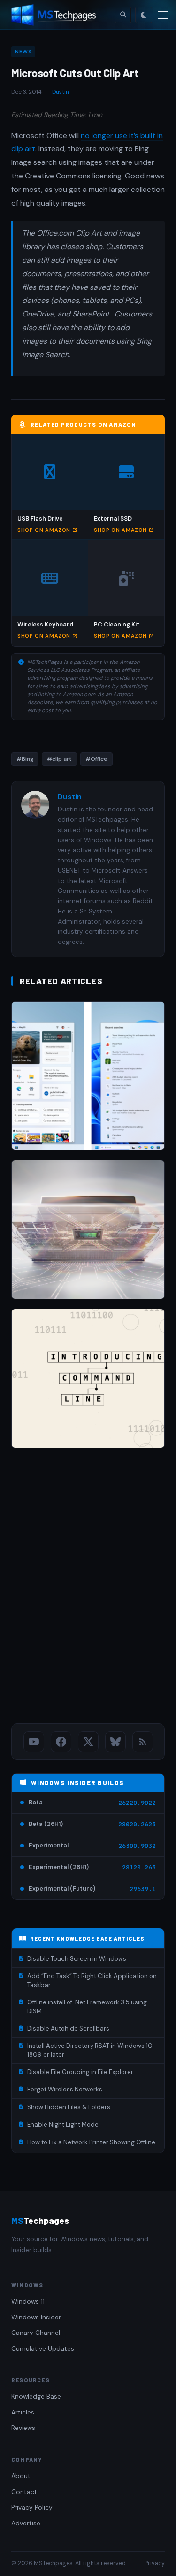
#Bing (25, 759)
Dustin (61, 92)
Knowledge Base (36, 2396)
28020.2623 (137, 1824)
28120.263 (139, 1867)
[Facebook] (61, 1742)
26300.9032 (137, 1846)
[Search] (123, 15)
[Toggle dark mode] (144, 15)
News (23, 52)
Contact (24, 2492)
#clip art (59, 759)
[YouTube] (34, 1742)
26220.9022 (137, 1803)
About (21, 2476)
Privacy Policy (32, 2507)
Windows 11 (28, 2301)
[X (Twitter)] (88, 1742)
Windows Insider (36, 2317)
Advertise (26, 2523)
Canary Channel (36, 2333)
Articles (23, 2412)
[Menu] (163, 15)
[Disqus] (88, 1588)
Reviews (23, 2428)
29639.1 (143, 1889)
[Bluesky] (115, 1742)
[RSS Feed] (143, 1742)
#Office (96, 759)
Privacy (155, 2563)
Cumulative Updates (43, 2349)
